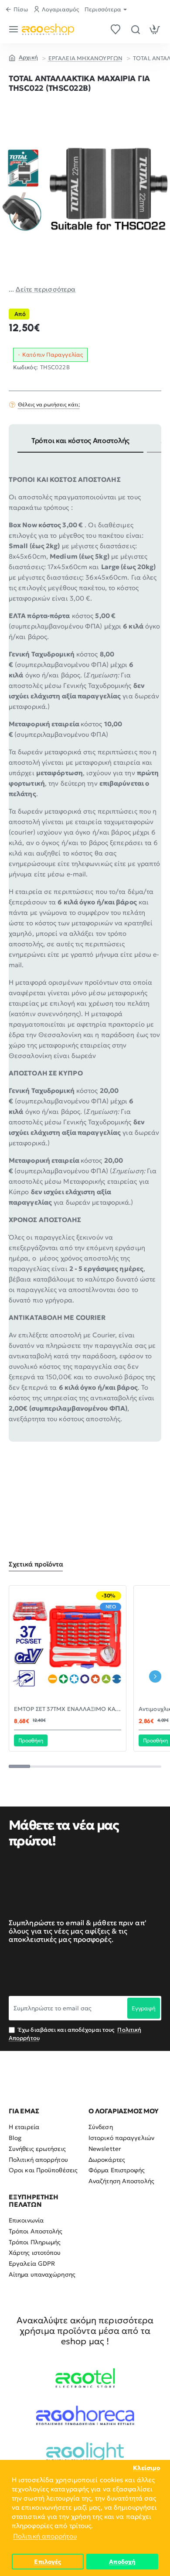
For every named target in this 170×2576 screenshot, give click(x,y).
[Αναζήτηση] (135, 29)
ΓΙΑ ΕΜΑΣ (24, 2111)
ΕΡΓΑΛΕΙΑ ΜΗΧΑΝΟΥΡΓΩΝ (85, 58)
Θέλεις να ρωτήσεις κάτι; (49, 404)
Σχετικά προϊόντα (36, 1564)
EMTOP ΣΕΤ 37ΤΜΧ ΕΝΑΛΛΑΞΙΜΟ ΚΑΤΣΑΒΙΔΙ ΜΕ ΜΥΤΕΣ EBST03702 (68, 1709)
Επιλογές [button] (48, 2562)
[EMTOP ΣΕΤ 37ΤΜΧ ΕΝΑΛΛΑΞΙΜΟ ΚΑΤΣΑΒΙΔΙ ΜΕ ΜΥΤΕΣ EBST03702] (68, 1644)
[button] (31, 1740)
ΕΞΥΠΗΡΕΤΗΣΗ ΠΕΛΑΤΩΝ (34, 2201)
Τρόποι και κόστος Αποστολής (80, 440)
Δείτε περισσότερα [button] (46, 289)
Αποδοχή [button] (122, 2562)
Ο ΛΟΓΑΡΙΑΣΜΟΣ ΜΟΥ (124, 2111)
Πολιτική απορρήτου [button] (45, 2536)
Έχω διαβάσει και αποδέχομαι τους (75, 2034)
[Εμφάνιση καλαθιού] (155, 29)
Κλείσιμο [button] (146, 2468)
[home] (23, 57)
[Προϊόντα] (15, 29)
